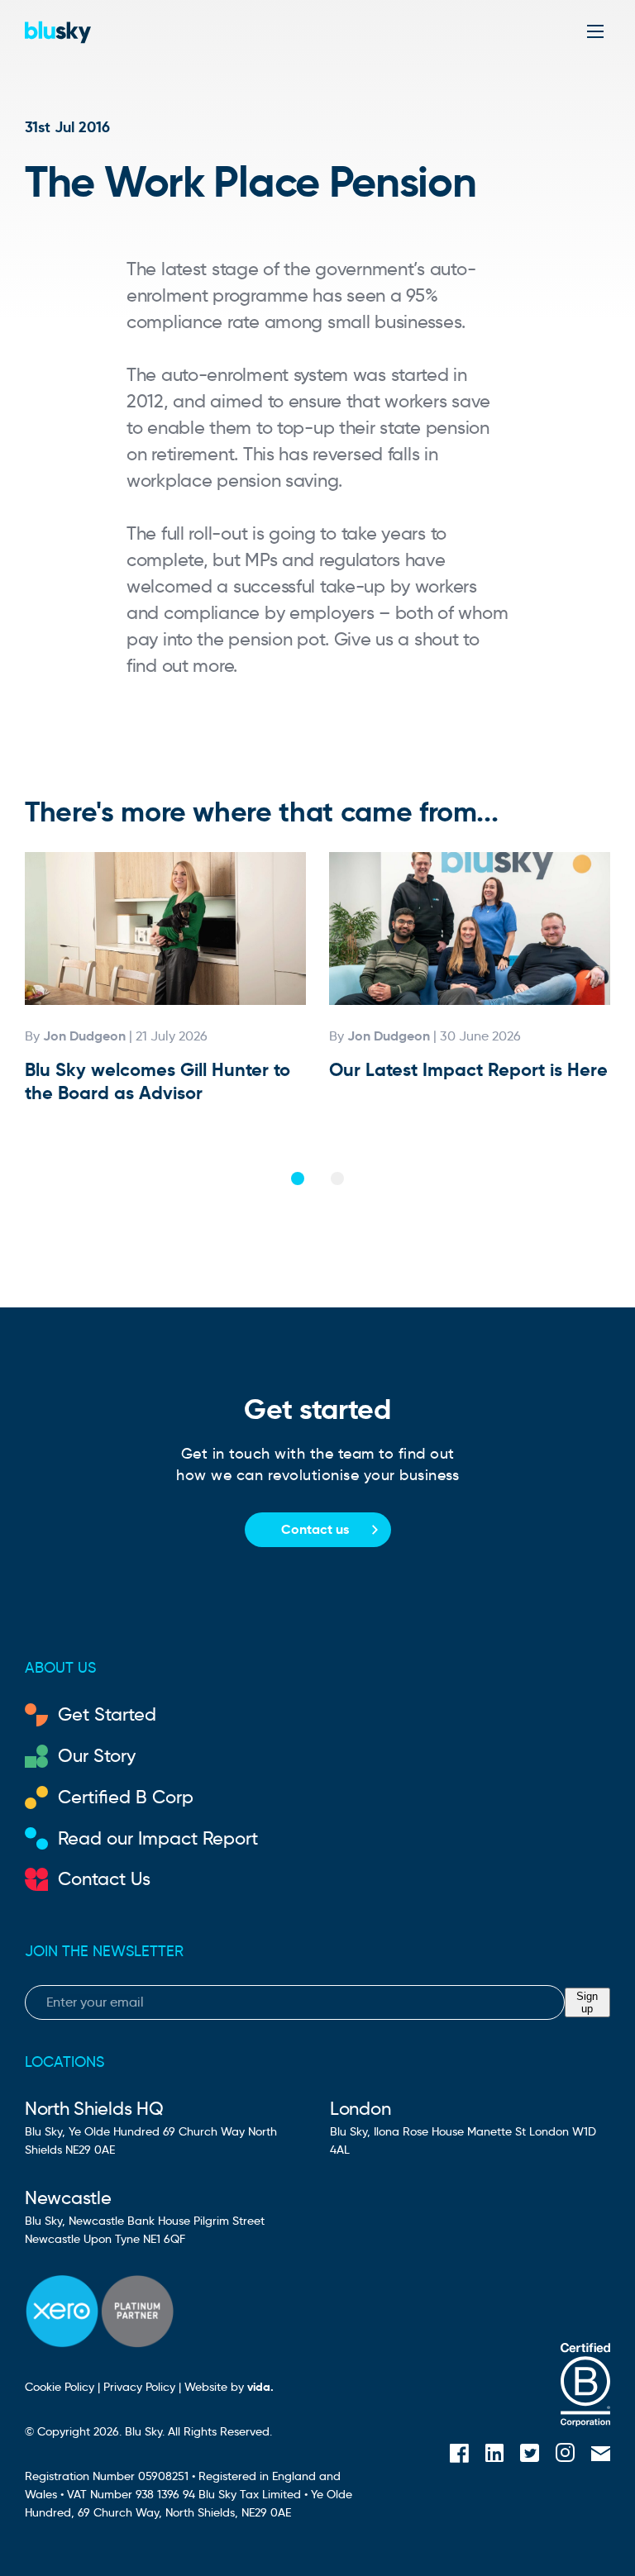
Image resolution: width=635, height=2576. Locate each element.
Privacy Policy (139, 2387)
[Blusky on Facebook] (459, 2455)
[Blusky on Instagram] (565, 2455)
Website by (229, 2387)
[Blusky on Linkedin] (494, 2455)
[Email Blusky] (601, 2455)
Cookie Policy (60, 2387)
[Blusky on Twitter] (530, 2455)
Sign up (587, 2002)
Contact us (315, 1529)
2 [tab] (337, 1178)
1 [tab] (298, 1178)
